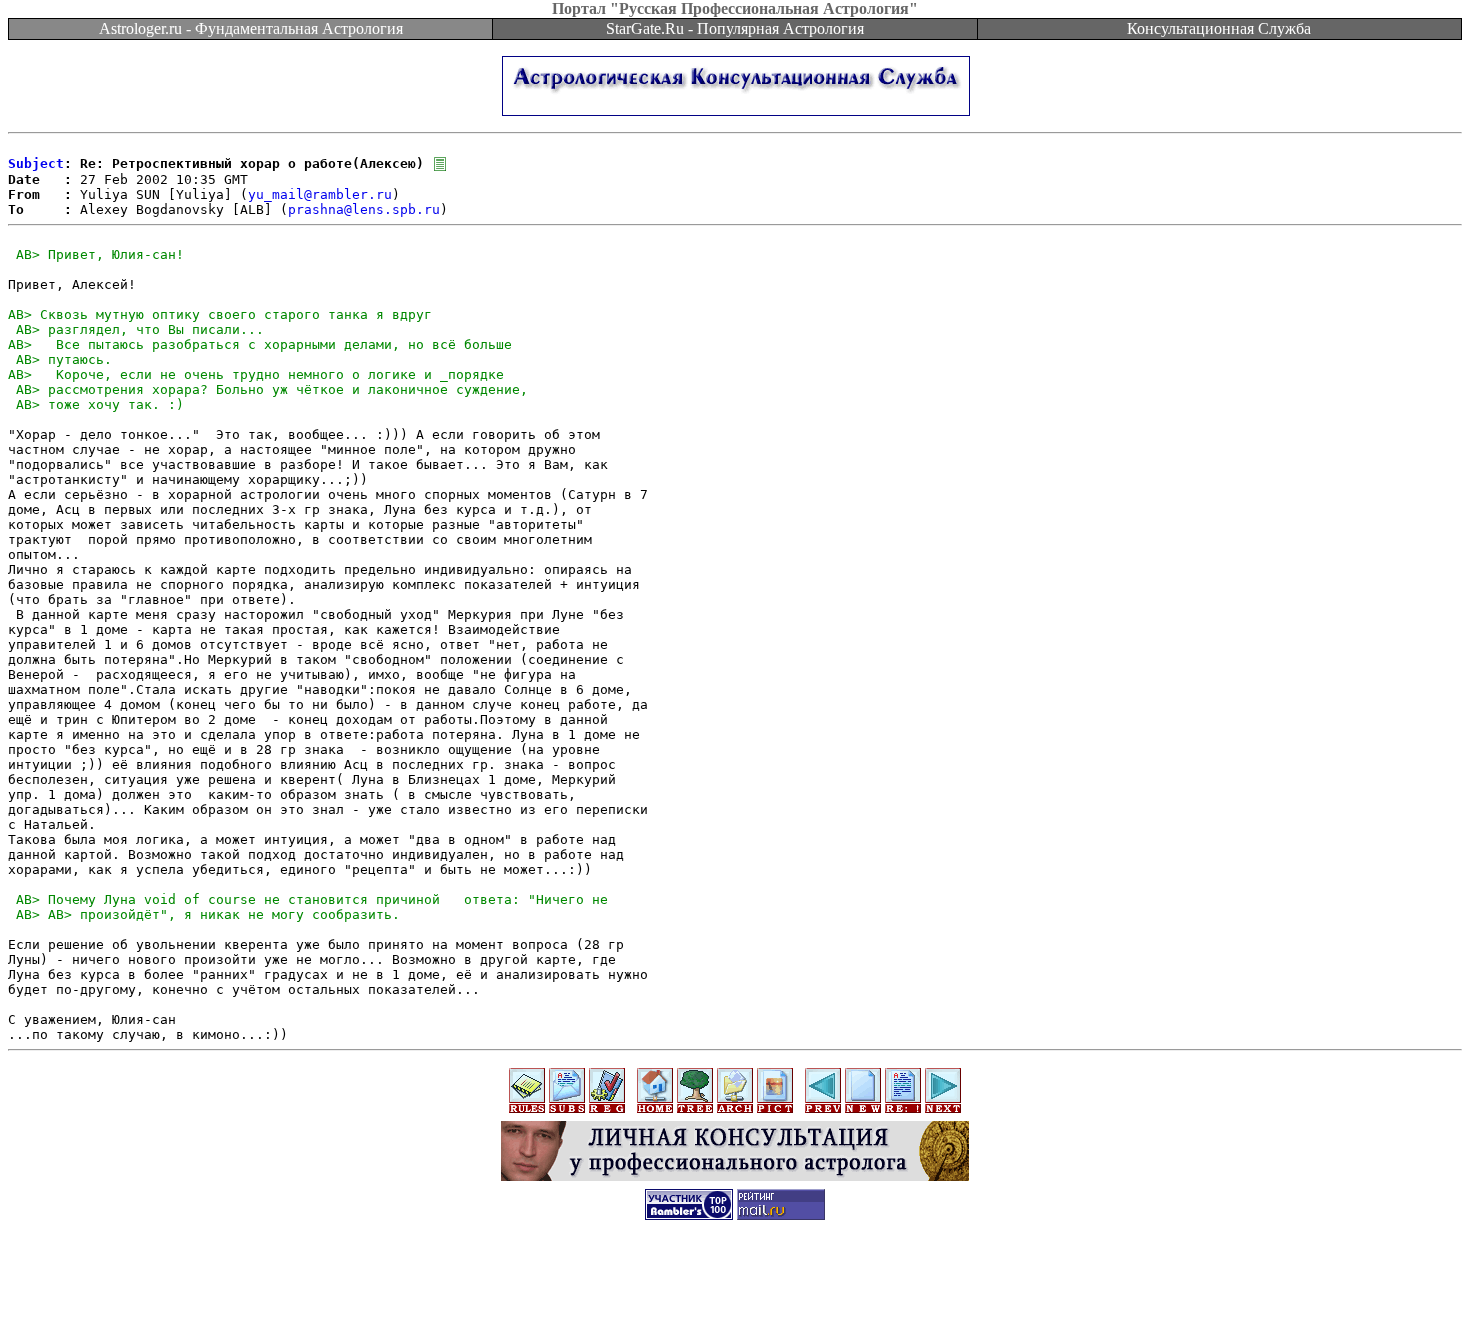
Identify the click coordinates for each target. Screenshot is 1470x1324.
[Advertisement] (735, 1279)
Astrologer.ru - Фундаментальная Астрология (251, 28)
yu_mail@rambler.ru (320, 194)
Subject (36, 163)
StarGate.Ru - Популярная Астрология (735, 28)
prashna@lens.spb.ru (364, 209)
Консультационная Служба (1219, 28)
